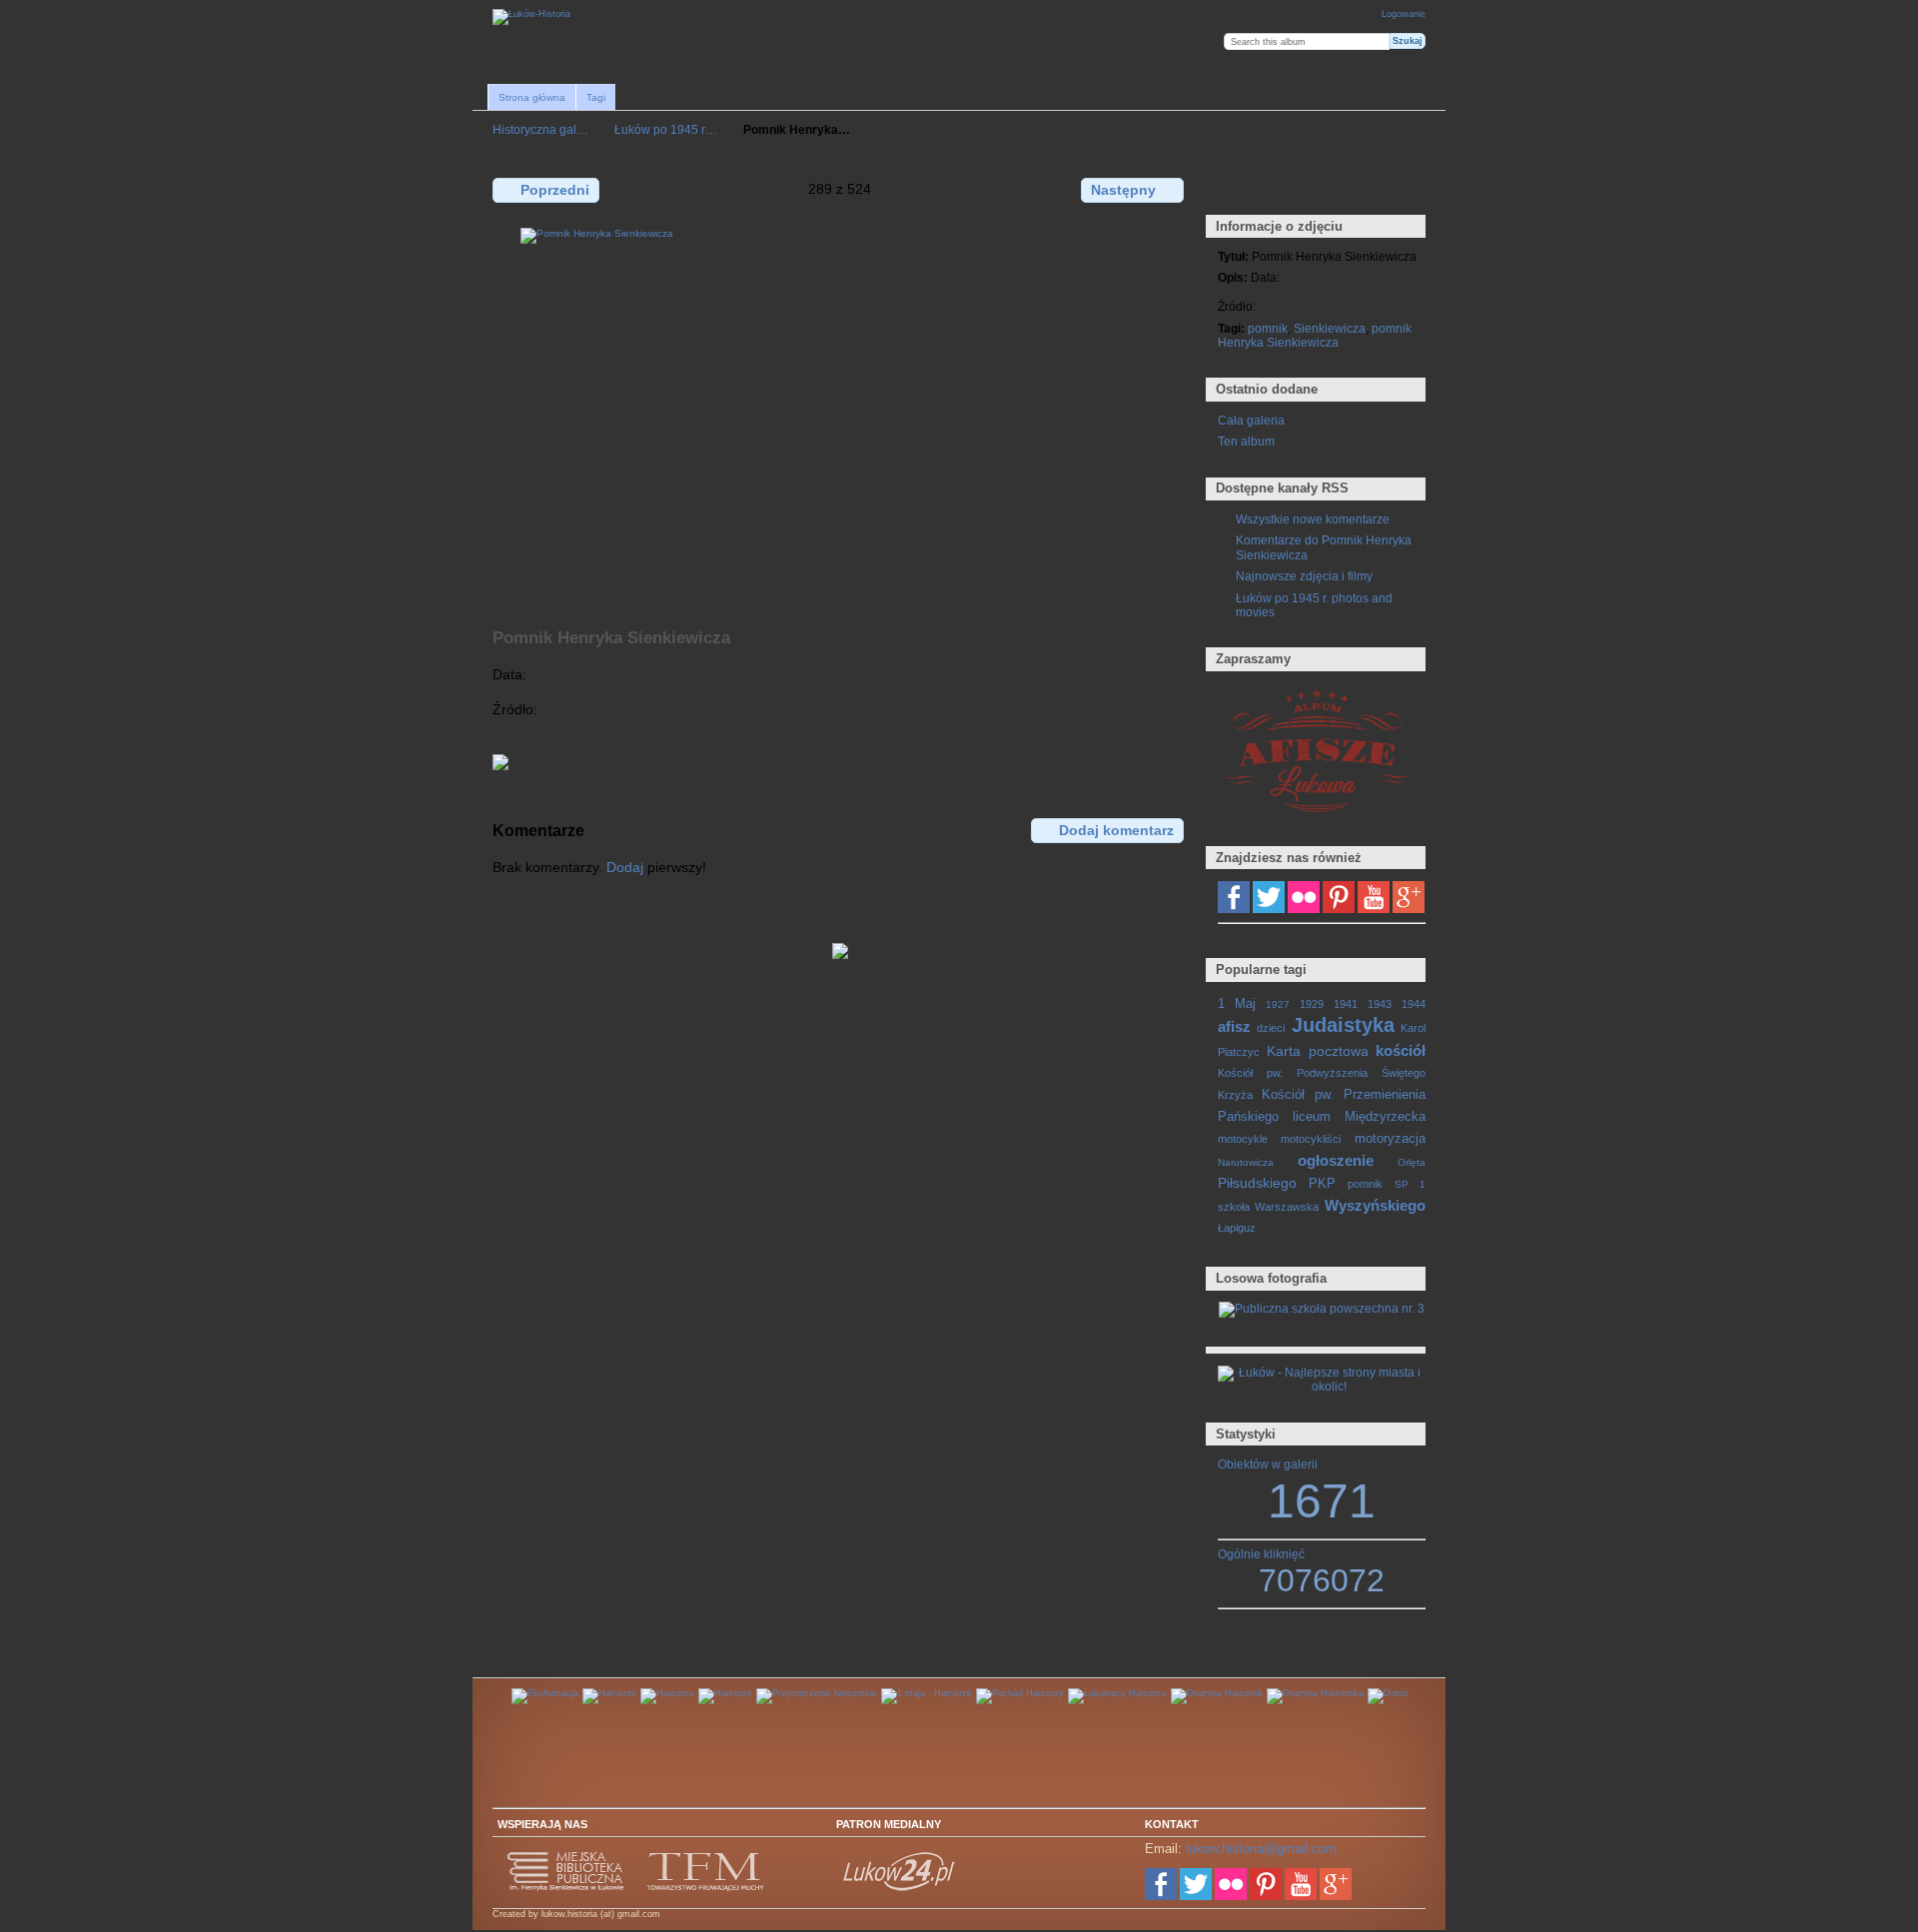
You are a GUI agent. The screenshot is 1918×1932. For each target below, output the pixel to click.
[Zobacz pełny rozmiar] (840, 417)
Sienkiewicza (1330, 328)
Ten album (1246, 441)
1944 (1414, 1004)
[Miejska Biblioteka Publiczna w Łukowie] (566, 1888)
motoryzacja (1390, 1139)
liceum (1312, 1117)
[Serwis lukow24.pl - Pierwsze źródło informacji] (900, 1888)
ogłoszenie (1336, 1160)
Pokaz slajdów (1314, 189)
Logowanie (1404, 14)
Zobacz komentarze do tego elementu (1271, 189)
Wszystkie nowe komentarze (1313, 519)
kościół (1401, 1050)
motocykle (1243, 1139)
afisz (1234, 1026)
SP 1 (1410, 1184)
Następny (1123, 190)
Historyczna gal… (540, 129)
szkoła (1234, 1207)
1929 (1312, 1004)
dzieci (1271, 1028)
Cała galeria (1251, 420)
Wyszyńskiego (1375, 1205)
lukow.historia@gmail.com (1261, 1849)
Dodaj (625, 867)
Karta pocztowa (1317, 1051)
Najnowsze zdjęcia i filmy (1304, 576)
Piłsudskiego (1257, 1183)
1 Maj (1237, 1004)
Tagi (596, 97)
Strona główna (532, 97)
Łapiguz (1237, 1228)
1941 (1346, 1004)
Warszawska (1287, 1207)
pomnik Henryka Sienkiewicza (1315, 335)
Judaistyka (1343, 1025)
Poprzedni (555, 190)
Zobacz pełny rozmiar (1228, 189)
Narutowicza (1246, 1162)
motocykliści (1311, 1139)
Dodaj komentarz (1116, 830)
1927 (1278, 1004)
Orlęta (1412, 1162)
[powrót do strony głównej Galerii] (531, 17)
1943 (1380, 1004)
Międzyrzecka (1385, 1117)
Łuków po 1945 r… (666, 129)
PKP (1322, 1184)
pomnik (1268, 328)
